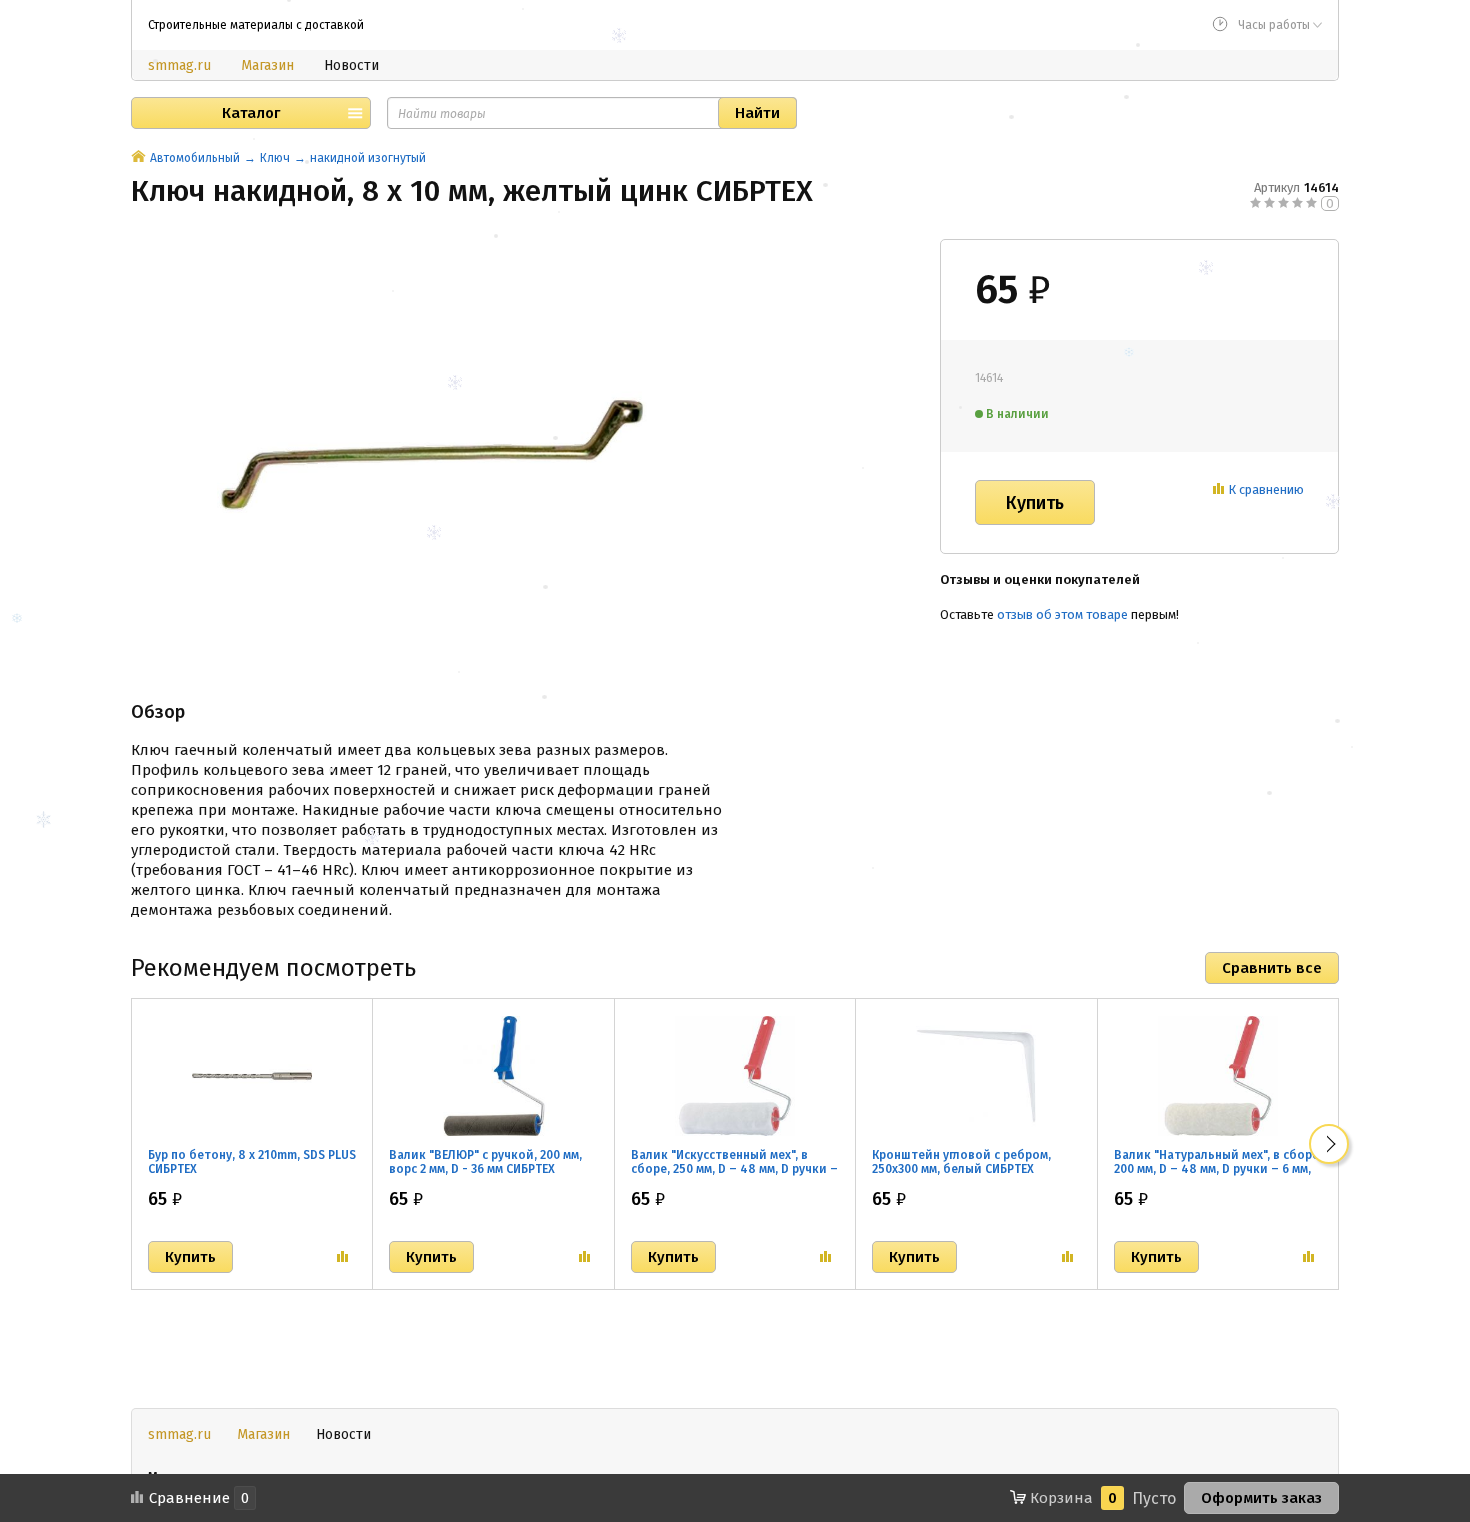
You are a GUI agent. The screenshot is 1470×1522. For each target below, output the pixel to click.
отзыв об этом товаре (1062, 614)
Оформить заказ (1261, 1498)
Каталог (251, 113)
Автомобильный (195, 158)
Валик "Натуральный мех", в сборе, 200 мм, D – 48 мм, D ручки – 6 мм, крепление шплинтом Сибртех (1218, 1169)
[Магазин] (138, 158)
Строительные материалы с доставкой (256, 25)
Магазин (267, 65)
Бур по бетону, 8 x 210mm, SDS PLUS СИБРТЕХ (252, 1162)
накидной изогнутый (368, 158)
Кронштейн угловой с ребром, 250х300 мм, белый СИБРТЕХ (961, 1162)
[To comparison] (342, 1257)
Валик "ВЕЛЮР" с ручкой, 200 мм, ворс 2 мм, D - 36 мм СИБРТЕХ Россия (485, 1169)
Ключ (275, 158)
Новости (351, 65)
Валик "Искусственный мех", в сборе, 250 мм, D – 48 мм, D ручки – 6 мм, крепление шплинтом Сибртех (734, 1176)
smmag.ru (179, 65)
